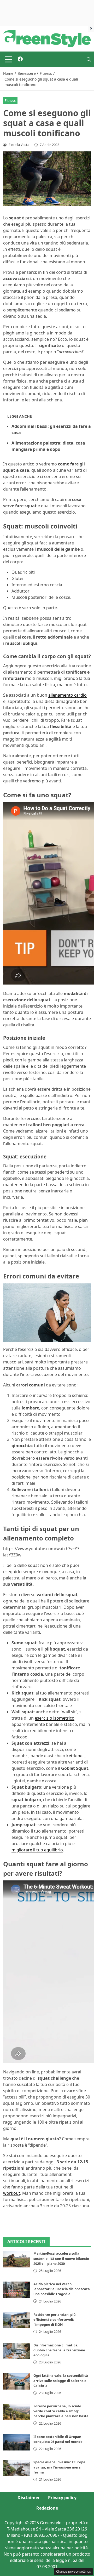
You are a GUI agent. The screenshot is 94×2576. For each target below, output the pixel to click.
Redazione (47, 2508)
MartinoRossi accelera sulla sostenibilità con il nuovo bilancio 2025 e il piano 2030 (61, 2258)
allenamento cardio (67, 695)
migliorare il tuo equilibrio (37, 1850)
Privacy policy (62, 2498)
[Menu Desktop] (8, 59)
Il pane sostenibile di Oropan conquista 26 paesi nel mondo (58, 2439)
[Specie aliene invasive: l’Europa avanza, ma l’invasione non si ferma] (17, 2468)
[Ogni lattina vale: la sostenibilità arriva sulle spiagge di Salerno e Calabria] (17, 2381)
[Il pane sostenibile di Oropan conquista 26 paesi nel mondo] (17, 2442)
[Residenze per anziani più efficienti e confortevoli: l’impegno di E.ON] (17, 2320)
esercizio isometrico (55, 1718)
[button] (89, 59)
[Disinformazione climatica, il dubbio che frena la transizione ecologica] (17, 2351)
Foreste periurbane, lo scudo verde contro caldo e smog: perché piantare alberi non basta (61, 2411)
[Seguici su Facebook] (20, 59)
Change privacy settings (74, 2571)
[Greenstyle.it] (47, 38)
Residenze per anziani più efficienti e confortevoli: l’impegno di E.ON (54, 2319)
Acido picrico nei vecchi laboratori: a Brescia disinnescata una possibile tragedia (62, 2289)
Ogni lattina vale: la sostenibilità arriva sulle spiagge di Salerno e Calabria (61, 2380)
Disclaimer (29, 2498)
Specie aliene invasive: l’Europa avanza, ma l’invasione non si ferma (59, 2467)
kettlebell (75, 1756)
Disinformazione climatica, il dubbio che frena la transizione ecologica (59, 2350)
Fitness (10, 100)
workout (12, 2193)
